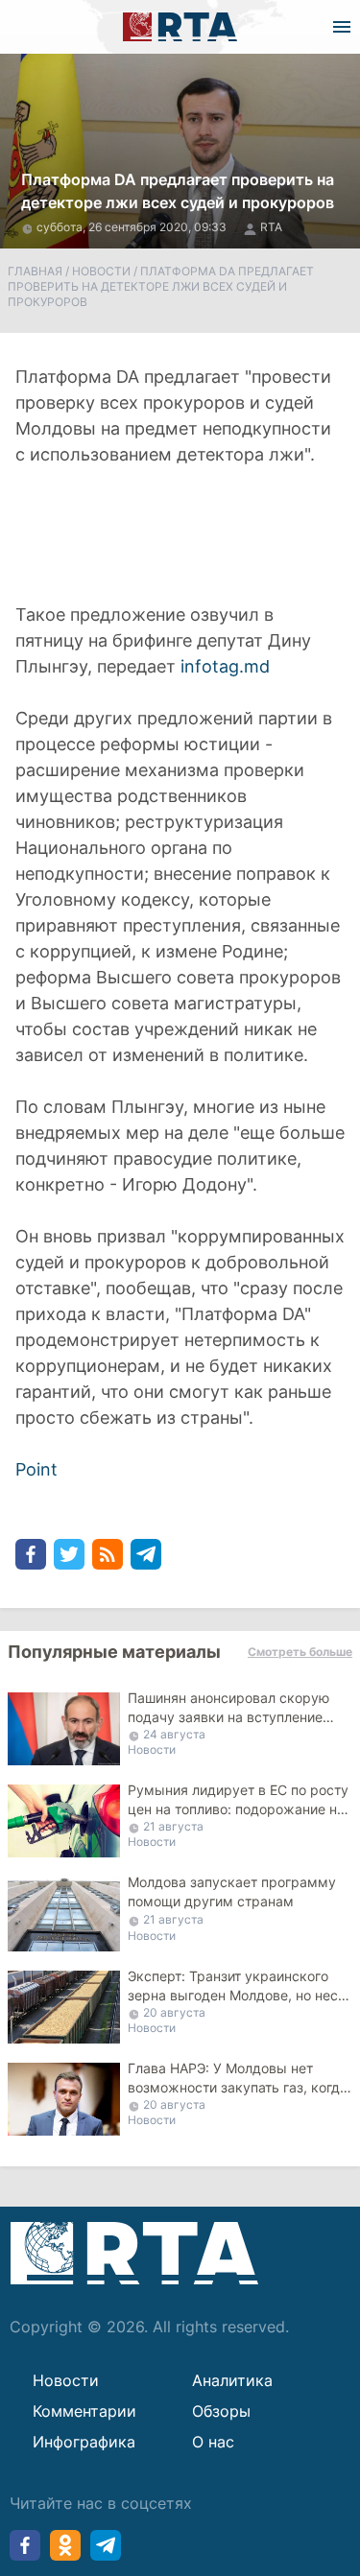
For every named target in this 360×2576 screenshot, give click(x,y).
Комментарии (84, 2411)
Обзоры (221, 2411)
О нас (213, 2442)
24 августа (174, 1734)
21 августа (173, 1826)
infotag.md (225, 666)
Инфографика (84, 2442)
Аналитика (232, 2380)
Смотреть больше (300, 1652)
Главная (35, 271)
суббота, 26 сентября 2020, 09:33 (133, 227)
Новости (101, 271)
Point (36, 1469)
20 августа (174, 2012)
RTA (271, 227)
